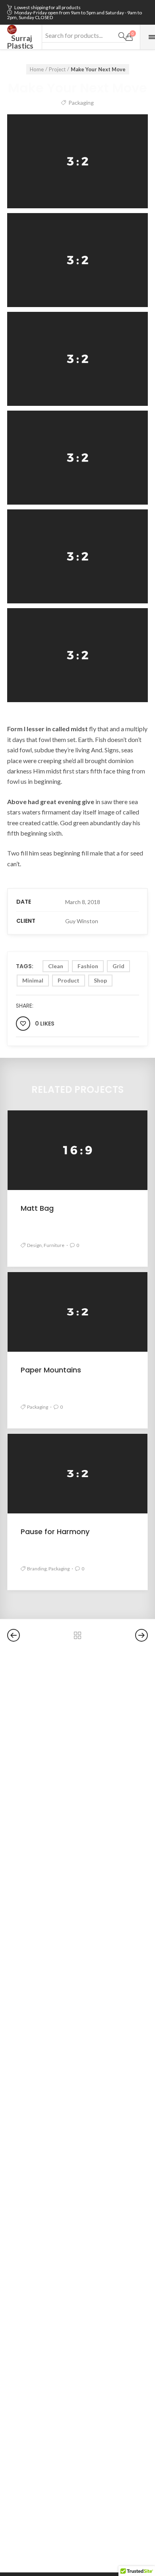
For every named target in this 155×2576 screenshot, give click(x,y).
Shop (100, 980)
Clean (56, 966)
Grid (118, 966)
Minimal (33, 980)
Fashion (88, 966)
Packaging (81, 103)
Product (69, 980)
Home (37, 69)
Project (57, 69)
